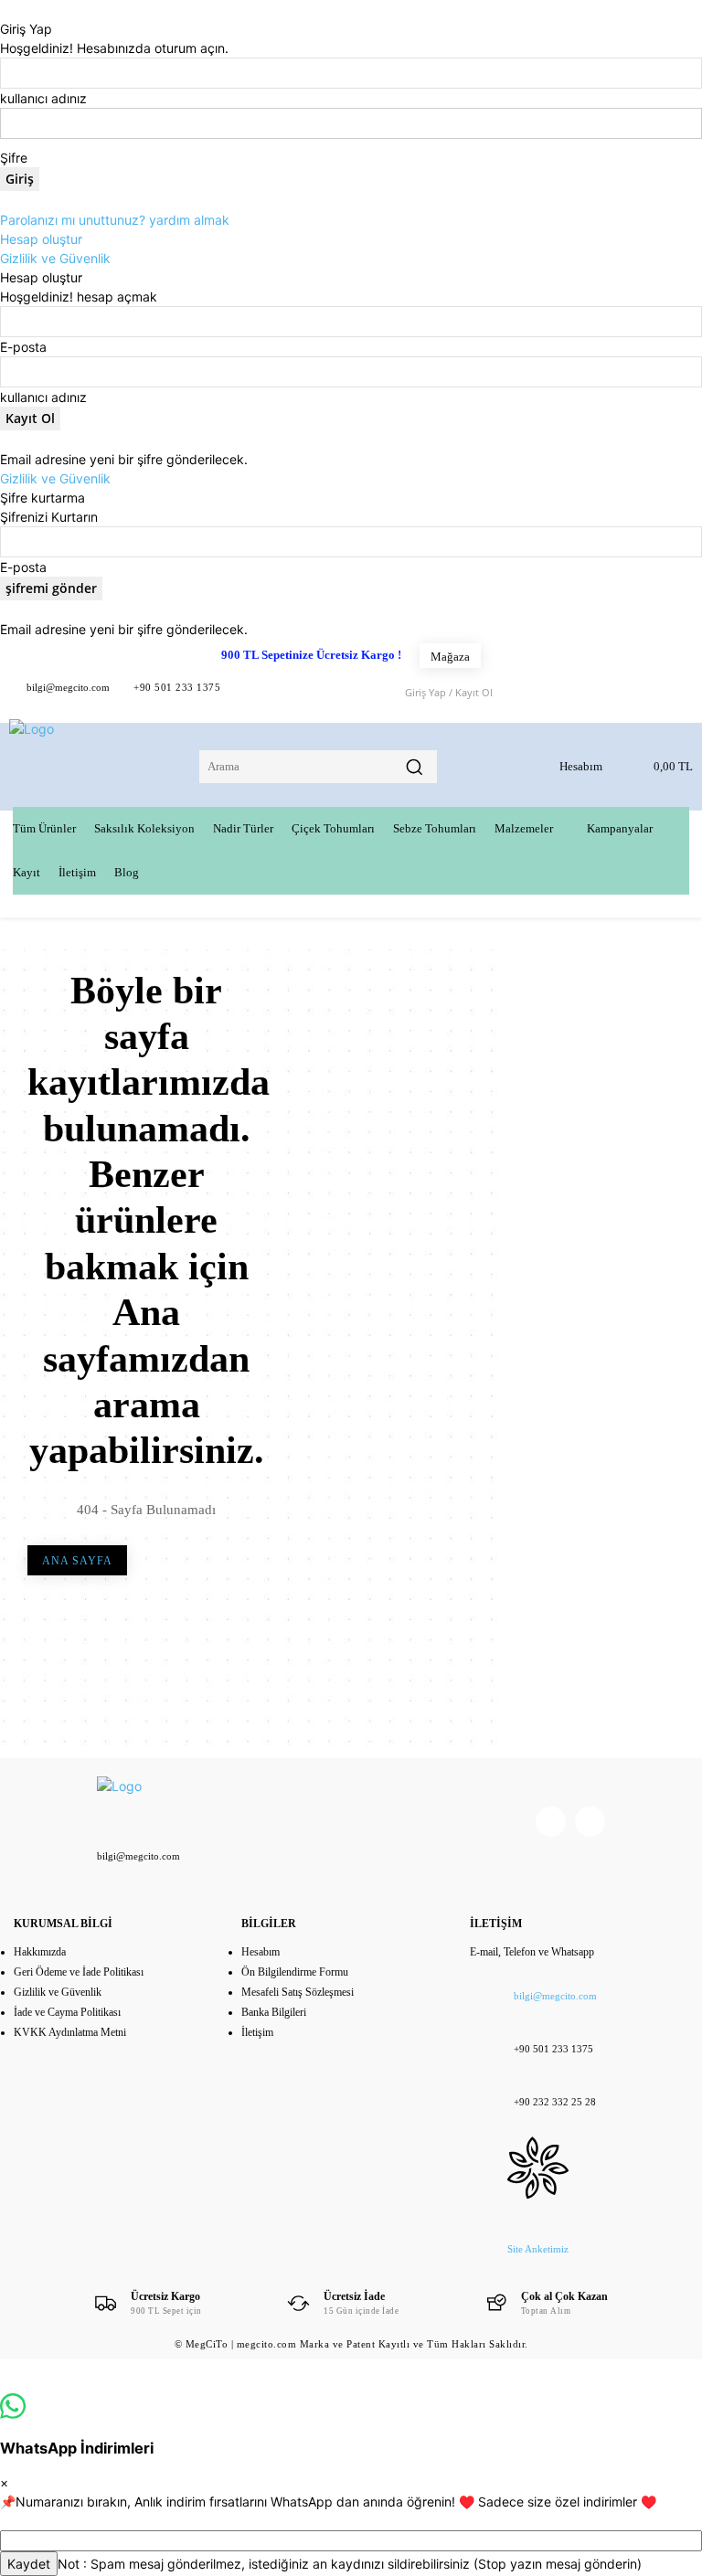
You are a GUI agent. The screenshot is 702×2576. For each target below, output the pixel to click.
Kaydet (29, 2564)
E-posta (23, 347)
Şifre (14, 158)
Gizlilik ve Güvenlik (55, 258)
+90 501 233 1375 (177, 687)
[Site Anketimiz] (538, 2154)
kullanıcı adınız (43, 98)
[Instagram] (590, 1822)
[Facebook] (249, 691)
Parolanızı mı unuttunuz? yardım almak (115, 220)
